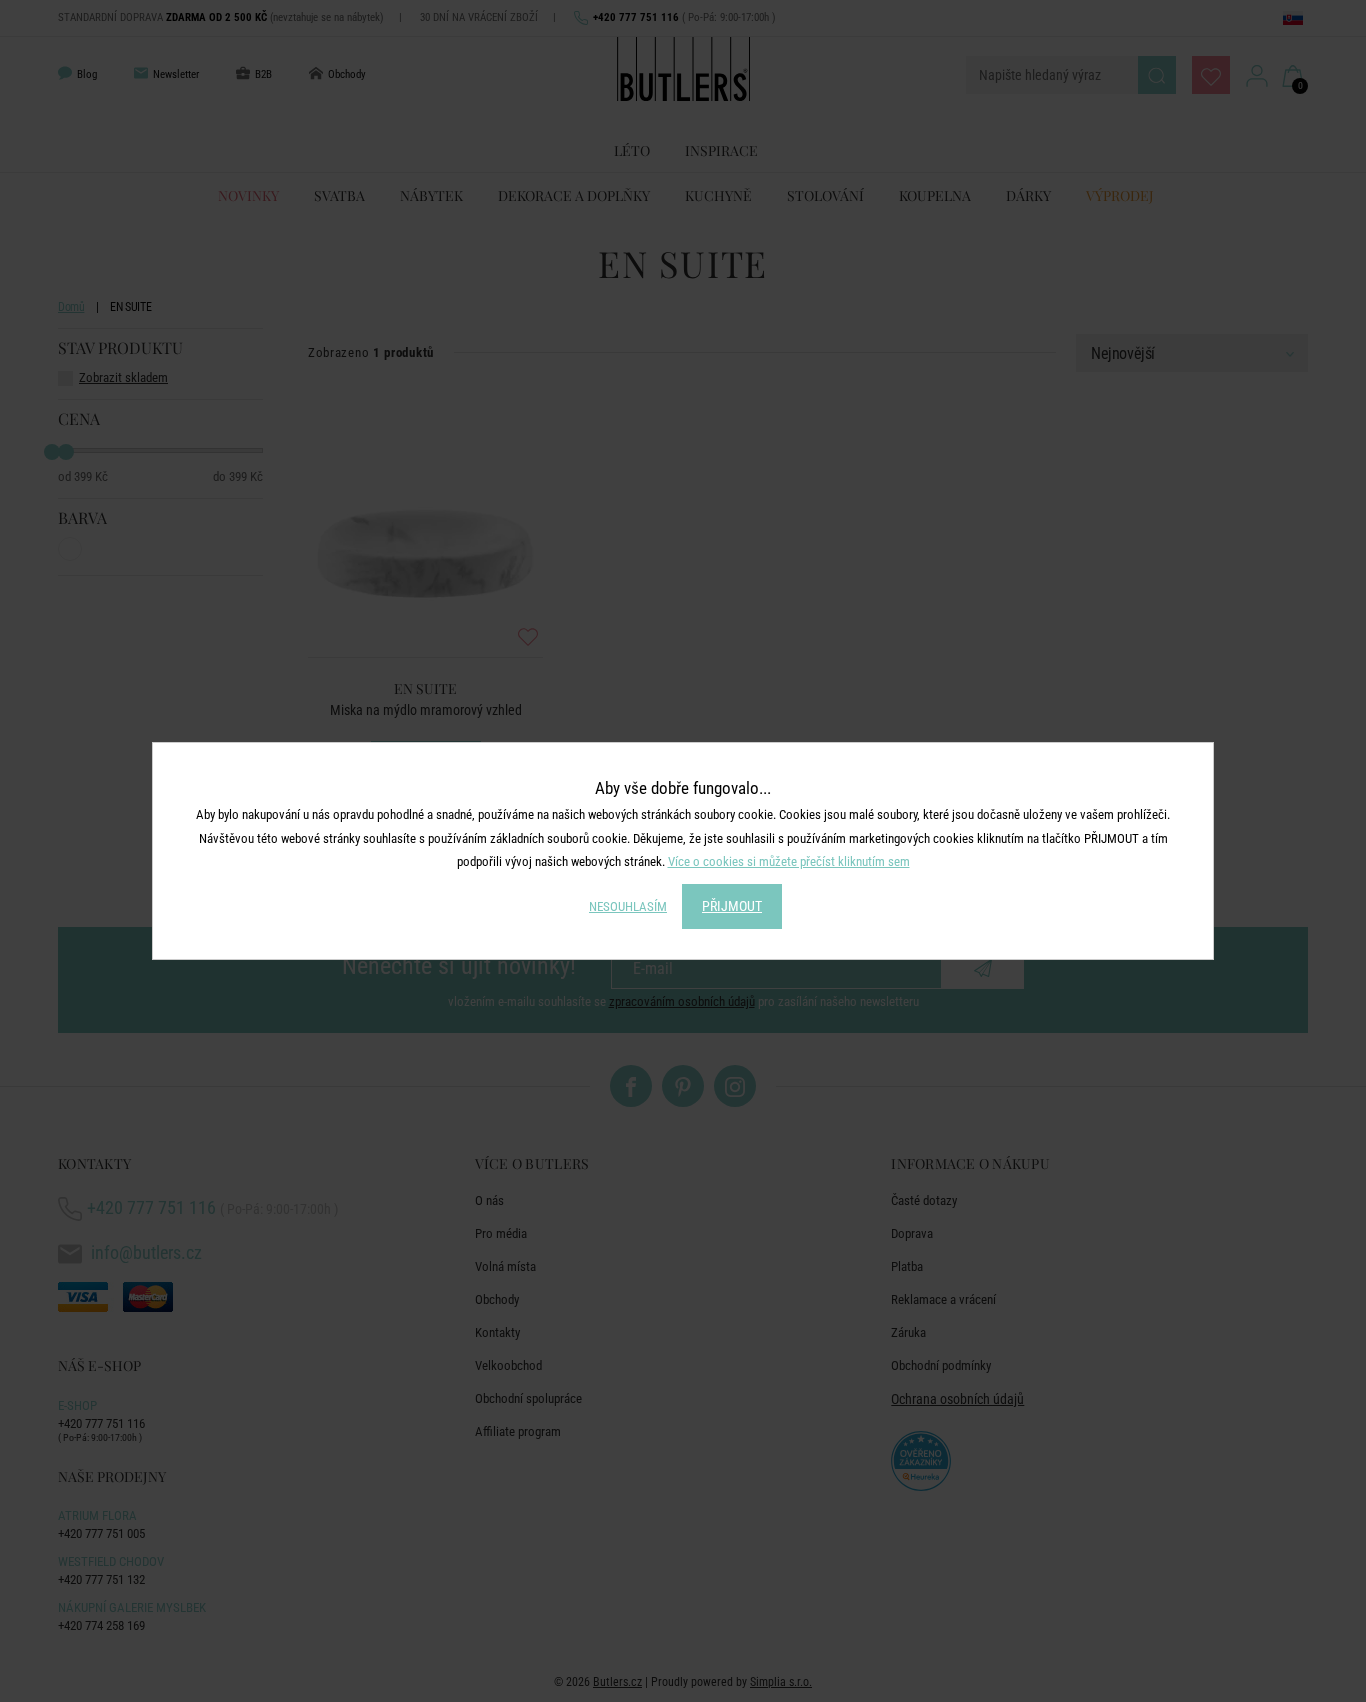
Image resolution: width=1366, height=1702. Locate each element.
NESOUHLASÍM (628, 906)
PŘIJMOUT (732, 906)
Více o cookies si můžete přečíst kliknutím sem (789, 861)
